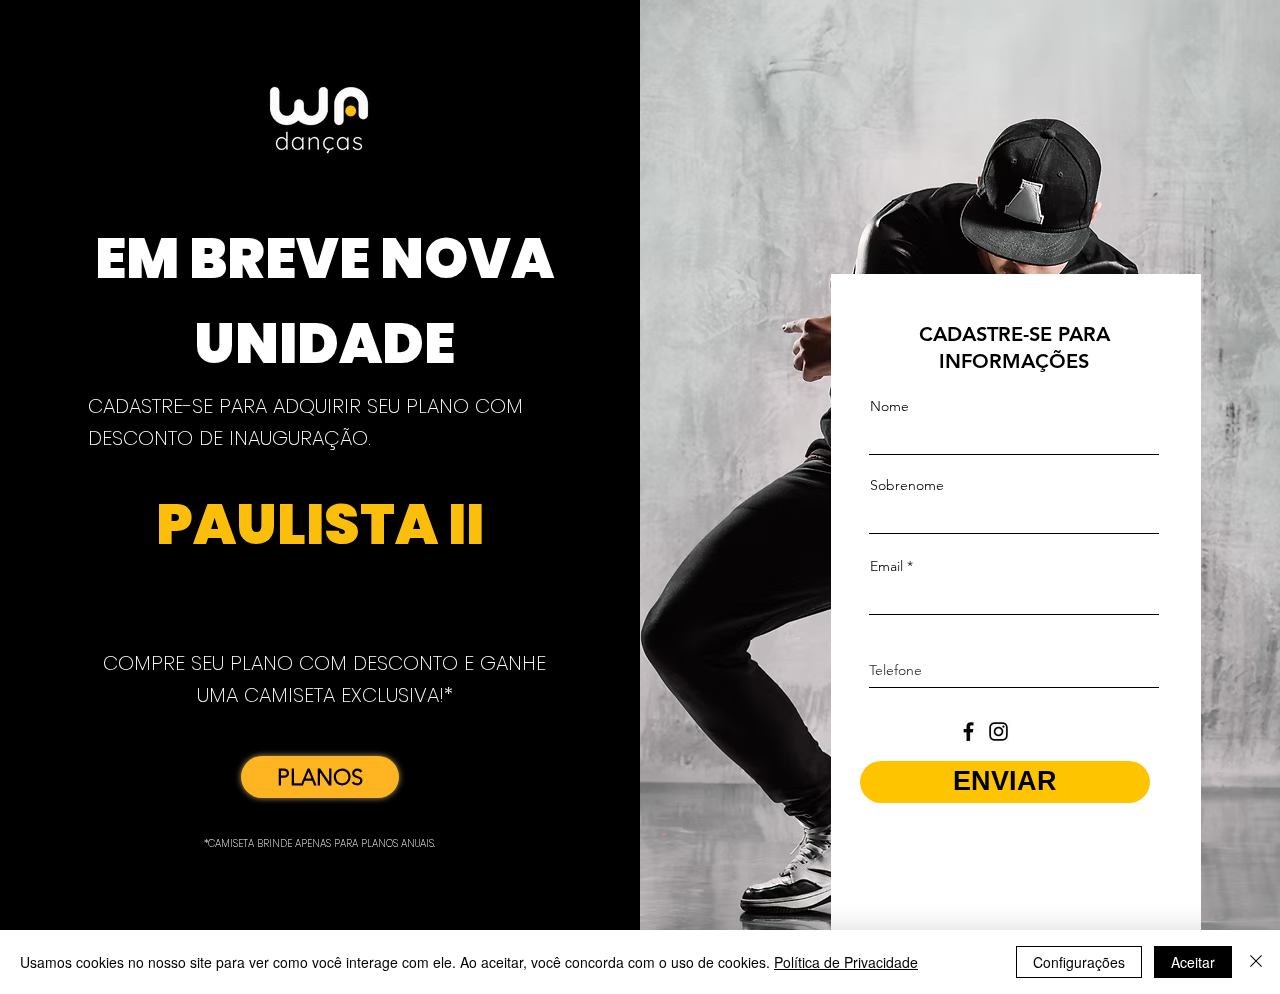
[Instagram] (998, 731)
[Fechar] (1256, 962)
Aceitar (1193, 962)
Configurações (1079, 962)
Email (886, 566)
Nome (889, 406)
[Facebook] (968, 731)
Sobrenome (907, 485)
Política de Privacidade (846, 962)
